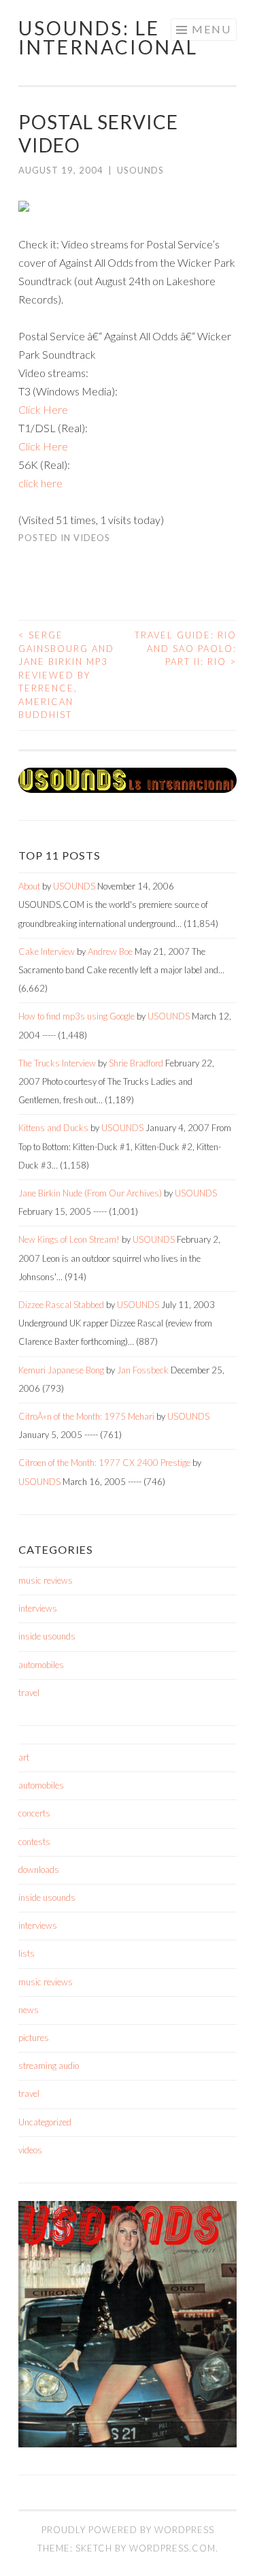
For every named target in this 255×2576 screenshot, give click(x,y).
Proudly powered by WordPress (128, 2530)
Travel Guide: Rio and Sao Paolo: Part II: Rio (186, 648)
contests (34, 1842)
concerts (34, 1813)
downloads (39, 1870)
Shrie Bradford (136, 1063)
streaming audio (49, 2066)
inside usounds (47, 1636)
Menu (211, 29)
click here (40, 483)
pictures (34, 2038)
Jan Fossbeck (143, 1370)
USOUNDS (140, 170)
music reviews (46, 1580)
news (29, 2010)
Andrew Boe (110, 951)
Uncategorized (45, 2122)
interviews (38, 1608)
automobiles (41, 1665)
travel (29, 1693)
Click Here (43, 409)
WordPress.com (172, 2548)
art (24, 1757)
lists (27, 1953)
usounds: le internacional (108, 37)
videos (92, 538)
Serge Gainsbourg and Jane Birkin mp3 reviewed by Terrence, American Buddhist (66, 675)
